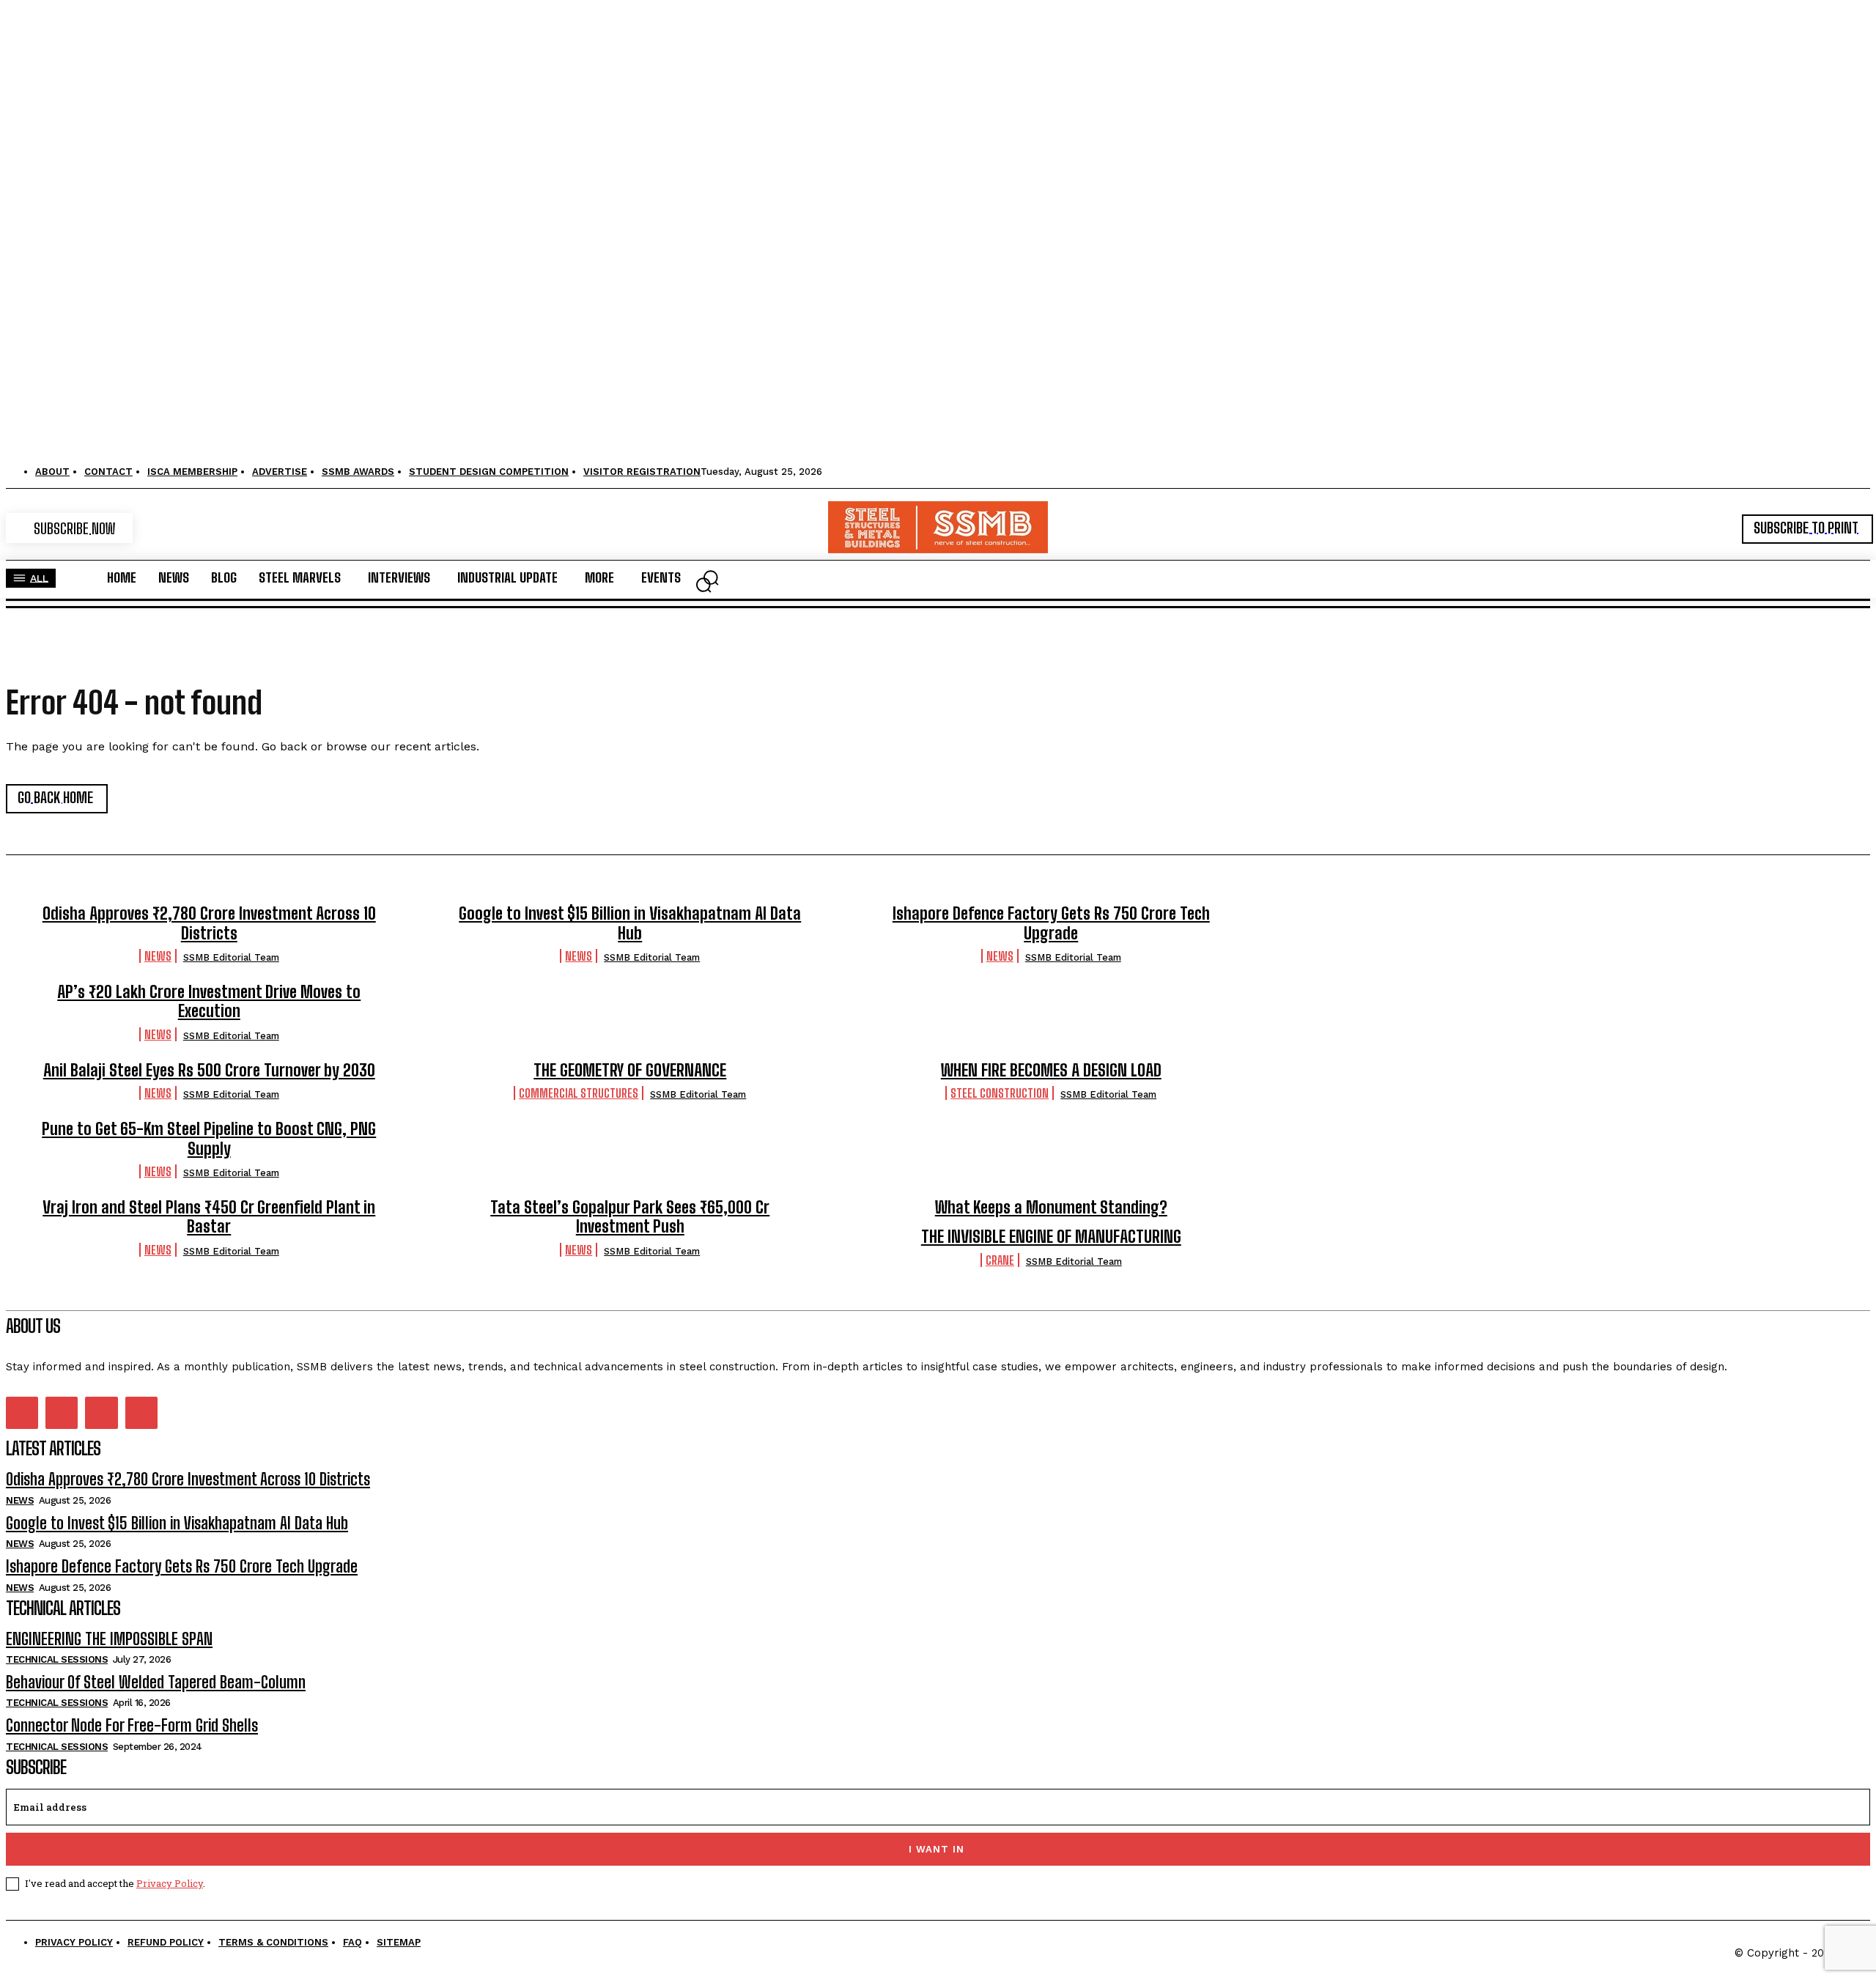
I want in (937, 1849)
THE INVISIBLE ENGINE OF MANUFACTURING (1051, 1237)
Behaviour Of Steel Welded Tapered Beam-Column (156, 1682)
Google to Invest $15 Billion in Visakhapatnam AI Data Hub (630, 923)
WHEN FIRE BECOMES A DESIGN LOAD (1051, 1070)
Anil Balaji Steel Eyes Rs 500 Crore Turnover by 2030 (209, 1070)
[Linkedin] (62, 1413)
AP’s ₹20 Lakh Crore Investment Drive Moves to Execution (209, 1001)
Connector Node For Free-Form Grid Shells (132, 1725)
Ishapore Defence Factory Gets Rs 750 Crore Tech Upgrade (1051, 923)
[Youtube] (141, 1413)
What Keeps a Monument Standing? (1051, 1207)
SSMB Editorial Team (231, 957)
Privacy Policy (170, 1883)
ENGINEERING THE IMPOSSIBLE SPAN (109, 1639)
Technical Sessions (57, 1659)
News (158, 956)
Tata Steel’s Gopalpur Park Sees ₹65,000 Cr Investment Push (630, 1217)
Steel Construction (1000, 1093)
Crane (1000, 1260)
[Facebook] (22, 1413)
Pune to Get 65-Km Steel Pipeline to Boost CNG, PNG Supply (209, 1138)
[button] (703, 585)
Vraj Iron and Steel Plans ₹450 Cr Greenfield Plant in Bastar (209, 1217)
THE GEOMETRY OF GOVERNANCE (630, 1070)
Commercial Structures (579, 1093)
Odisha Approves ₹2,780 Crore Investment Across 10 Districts (209, 923)
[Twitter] (101, 1413)
